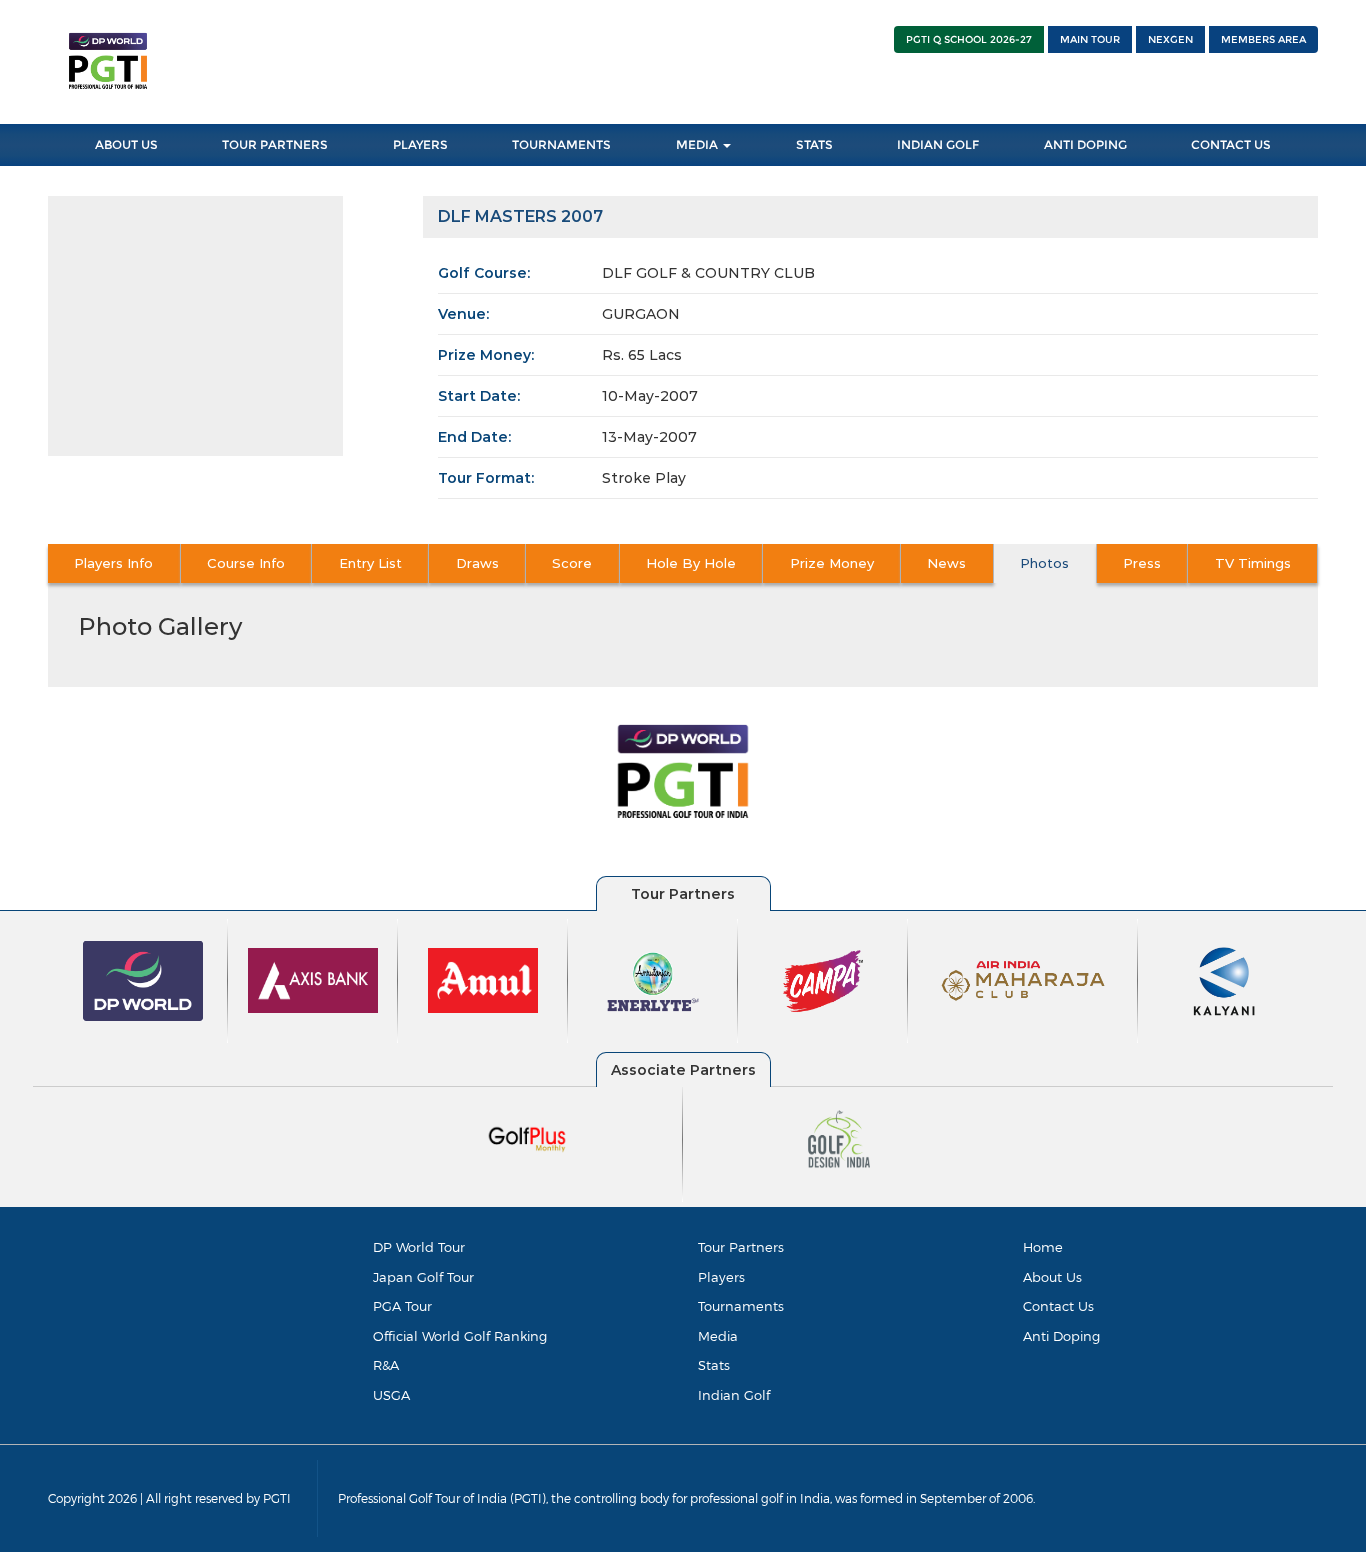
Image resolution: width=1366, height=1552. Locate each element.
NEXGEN (1170, 39)
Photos (1044, 563)
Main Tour (1090, 39)
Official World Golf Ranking (460, 1336)
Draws (477, 563)
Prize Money (832, 563)
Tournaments (561, 144)
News (946, 563)
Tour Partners (275, 144)
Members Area (1263, 39)
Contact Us (1231, 144)
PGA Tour (402, 1306)
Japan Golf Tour (423, 1277)
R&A (386, 1365)
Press (1142, 563)
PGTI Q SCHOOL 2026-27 (969, 39)
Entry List (370, 563)
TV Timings (1253, 563)
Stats (814, 144)
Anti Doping (1085, 144)
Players (420, 144)
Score (572, 563)
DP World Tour (419, 1247)
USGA (391, 1395)
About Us (126, 144)
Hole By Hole (691, 563)
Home (1043, 1247)
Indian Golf (938, 144)
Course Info (246, 563)
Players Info (113, 563)
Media (698, 144)
